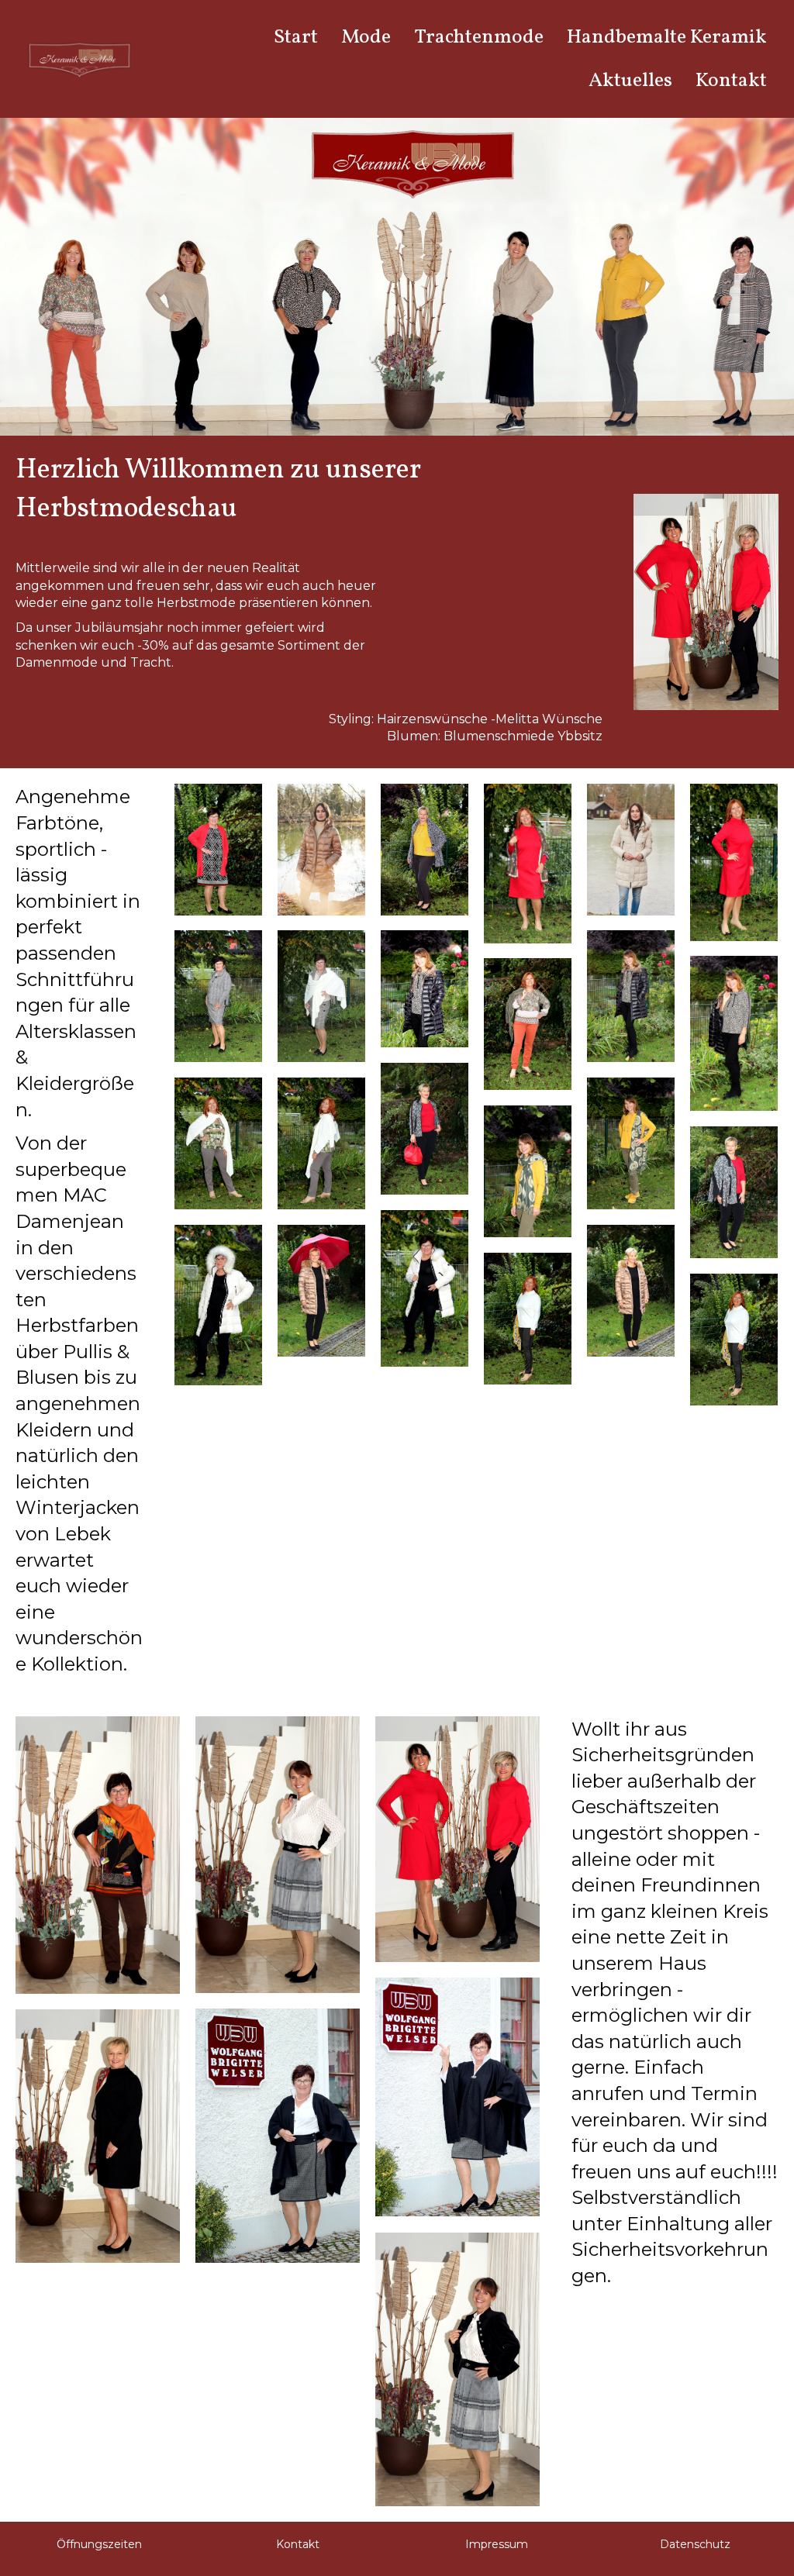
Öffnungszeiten (99, 2544)
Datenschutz (695, 2544)
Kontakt (298, 2544)
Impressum (497, 2544)
